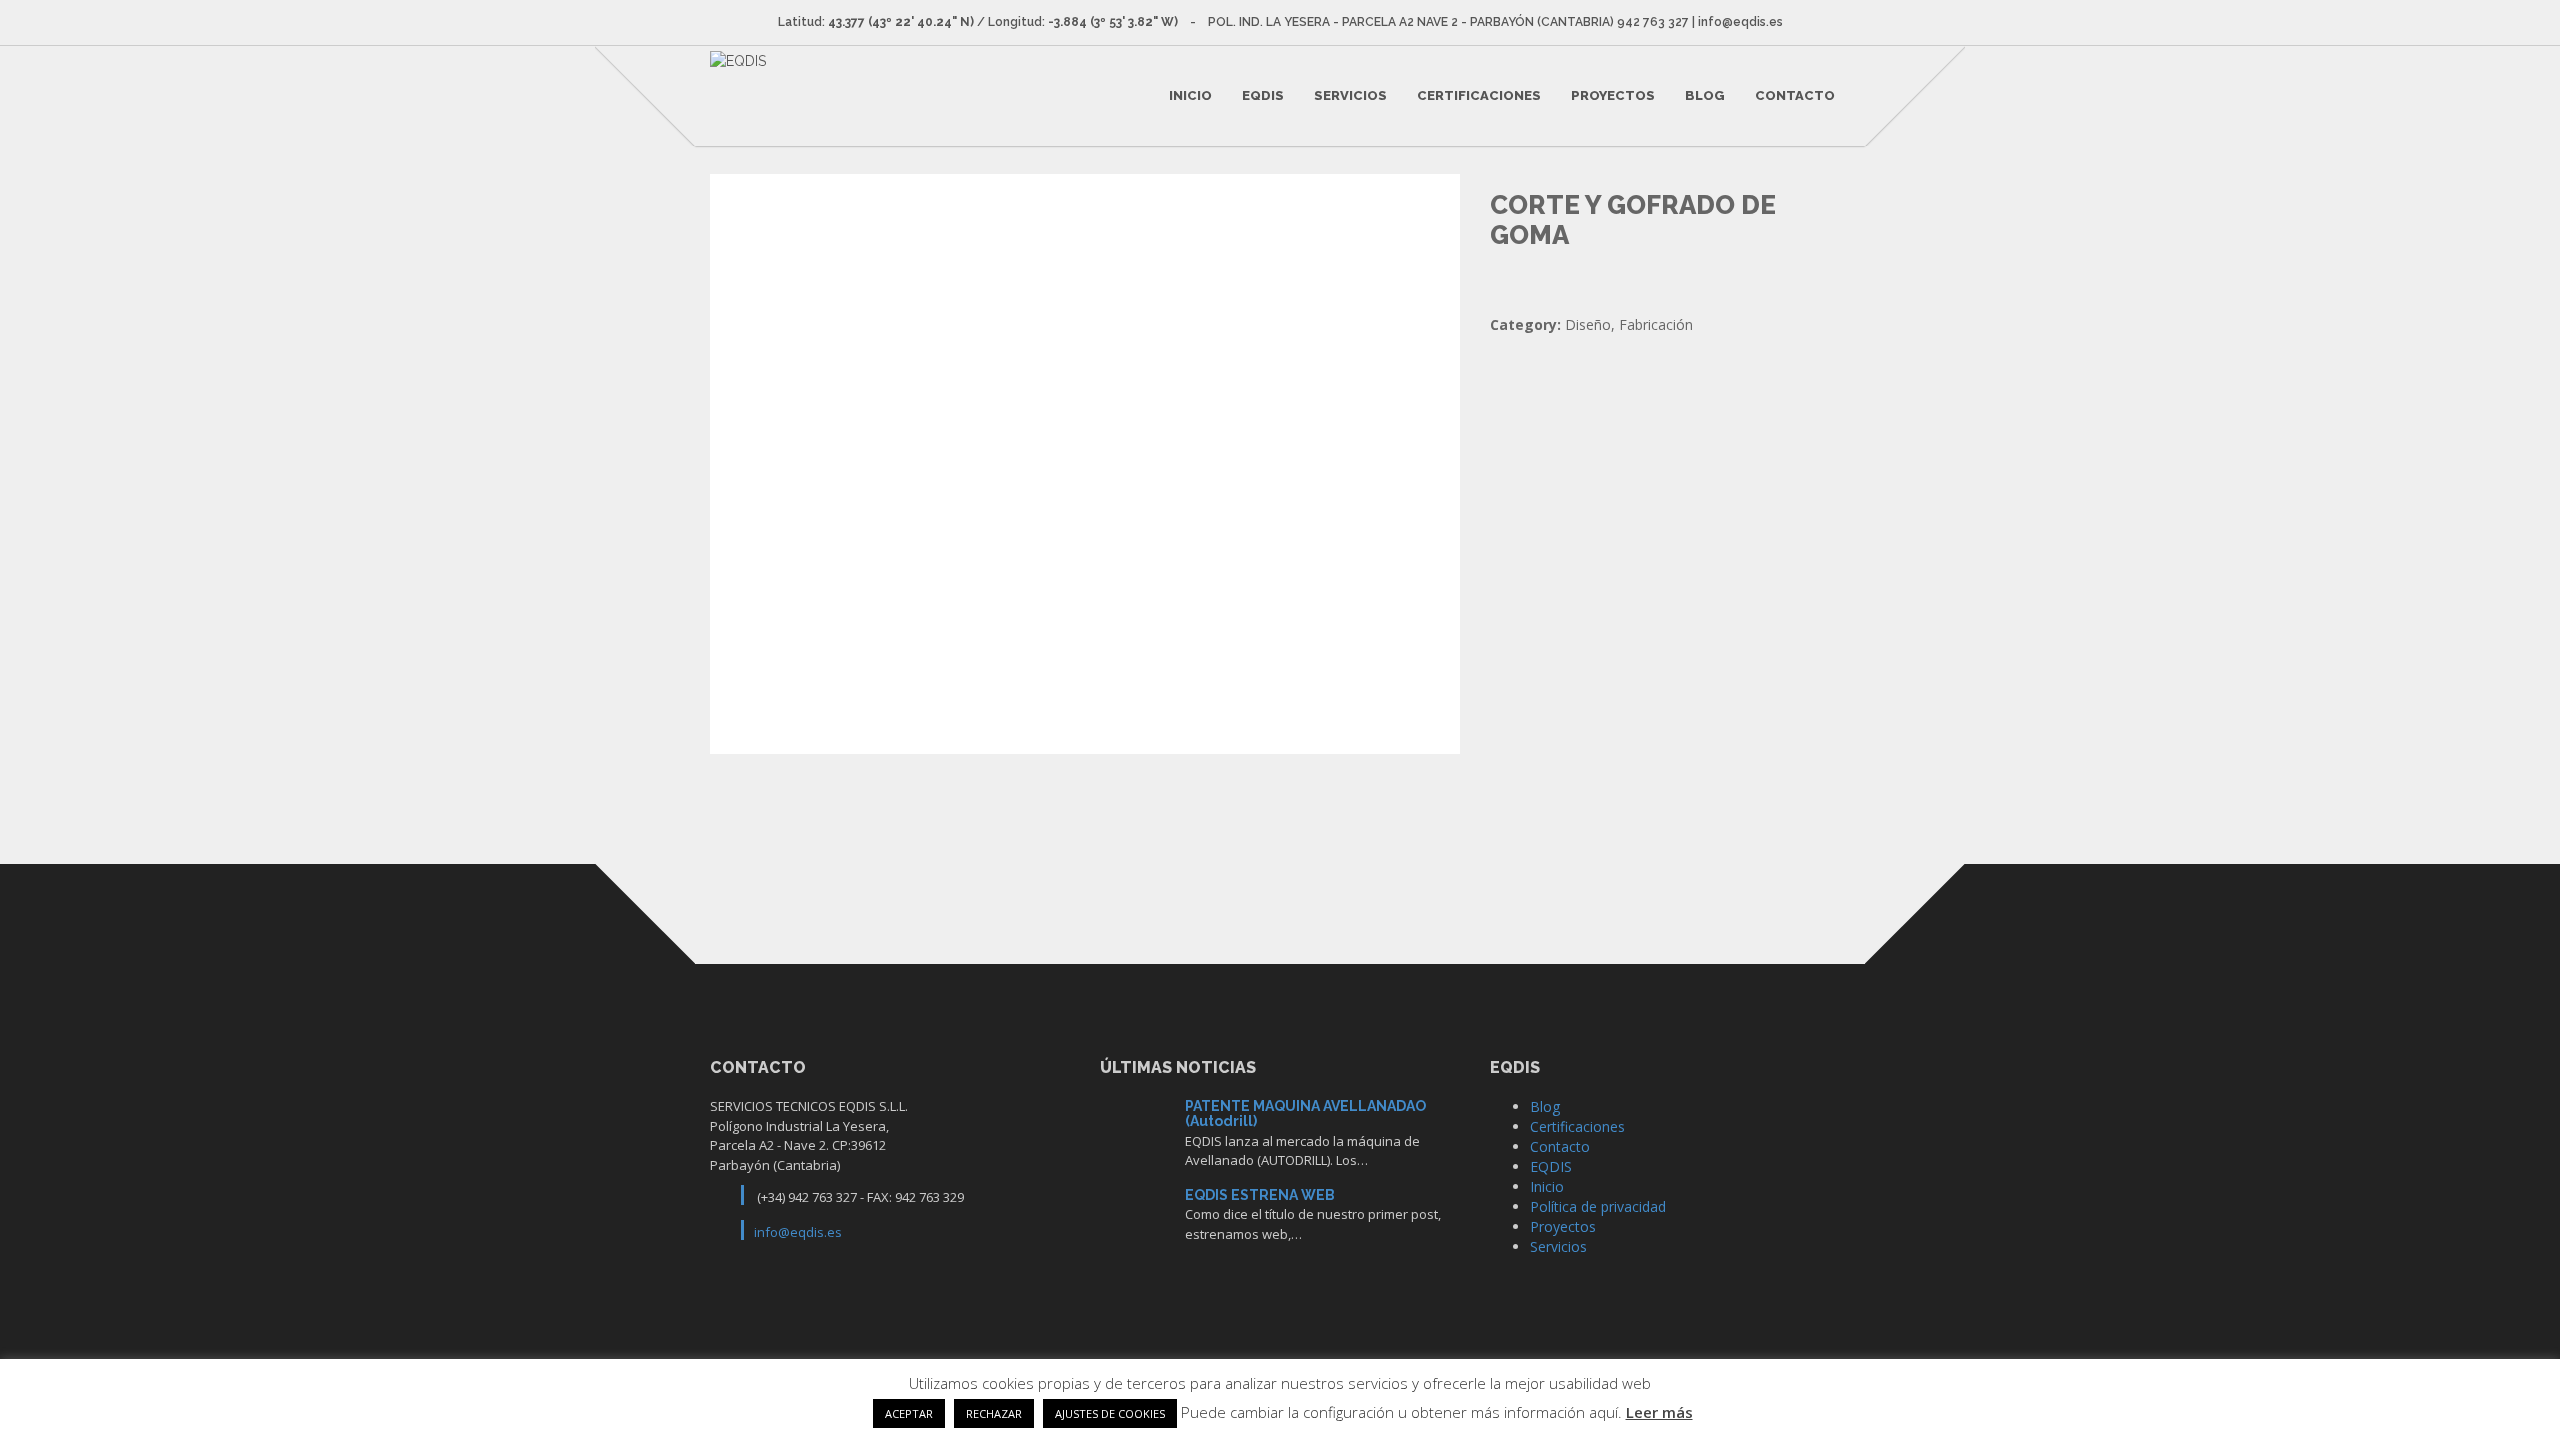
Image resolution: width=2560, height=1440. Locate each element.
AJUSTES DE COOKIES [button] (1110, 1413)
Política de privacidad (1598, 1206)
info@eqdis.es (798, 1232)
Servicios (1350, 95)
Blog (1705, 95)
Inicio (1190, 95)
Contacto (1795, 95)
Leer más (1659, 1412)
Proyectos (1613, 95)
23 (1135, 1129)
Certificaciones (1479, 95)
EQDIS (1263, 95)
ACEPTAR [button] (909, 1413)
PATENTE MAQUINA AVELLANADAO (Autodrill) (1305, 1113)
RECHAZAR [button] (994, 1413)
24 (1135, 1218)
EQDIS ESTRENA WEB (1260, 1195)
